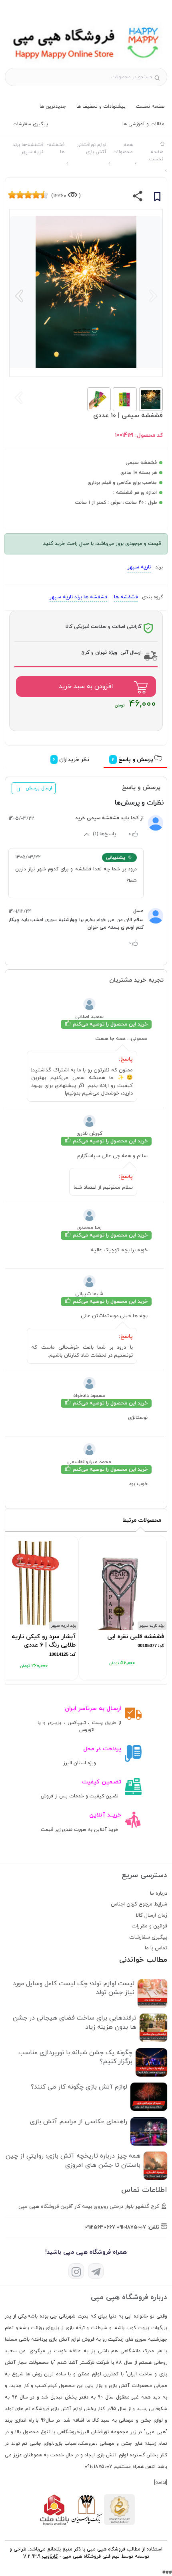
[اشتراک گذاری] (138, 198)
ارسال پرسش (39, 788)
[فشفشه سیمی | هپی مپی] (86, 63)
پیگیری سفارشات (30, 124)
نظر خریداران (72, 760)
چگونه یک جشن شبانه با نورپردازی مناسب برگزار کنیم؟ (75, 2057)
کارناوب (50, 2556)
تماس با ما (156, 1948)
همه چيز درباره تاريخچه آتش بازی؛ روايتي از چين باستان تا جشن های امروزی (73, 2160)
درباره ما (159, 1894)
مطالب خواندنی (143, 1960)
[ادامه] (161, 2483)
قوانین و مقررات (149, 1926)
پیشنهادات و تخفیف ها (101, 107)
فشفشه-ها (126, 597)
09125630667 (100, 2227)
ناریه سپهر (139, 567)
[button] (19, 296)
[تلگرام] (96, 2271)
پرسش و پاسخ (133, 760)
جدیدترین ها (53, 107)
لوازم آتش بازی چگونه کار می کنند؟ (79, 2087)
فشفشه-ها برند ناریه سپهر (78, 597)
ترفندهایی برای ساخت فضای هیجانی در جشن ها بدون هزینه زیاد (75, 2022)
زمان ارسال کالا (152, 1915)
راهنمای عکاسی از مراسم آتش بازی (79, 2122)
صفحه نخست (150, 107)
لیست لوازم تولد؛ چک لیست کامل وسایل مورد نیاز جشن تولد (74, 1988)
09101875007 (131, 2227)
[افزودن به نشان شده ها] (157, 198)
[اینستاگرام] (76, 2271)
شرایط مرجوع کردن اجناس (139, 1904)
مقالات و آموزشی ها (143, 124)
